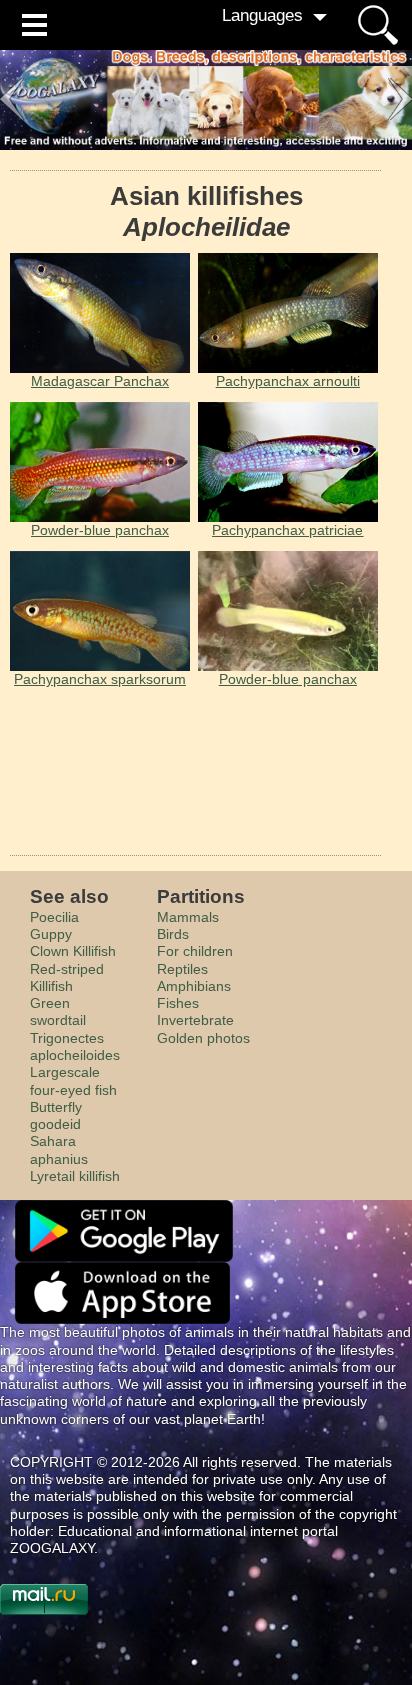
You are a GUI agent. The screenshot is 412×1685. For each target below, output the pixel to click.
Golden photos (203, 1038)
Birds (173, 934)
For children (195, 951)
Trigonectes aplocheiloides (75, 1046)
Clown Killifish (73, 951)
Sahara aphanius (59, 1149)
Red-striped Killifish (67, 977)
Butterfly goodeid (56, 1115)
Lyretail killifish (75, 1176)
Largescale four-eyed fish (73, 1080)
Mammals (188, 917)
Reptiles (182, 969)
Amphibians (194, 986)
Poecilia (54, 917)
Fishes (178, 1003)
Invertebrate (195, 1020)
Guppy (51, 934)
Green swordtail (58, 1011)
